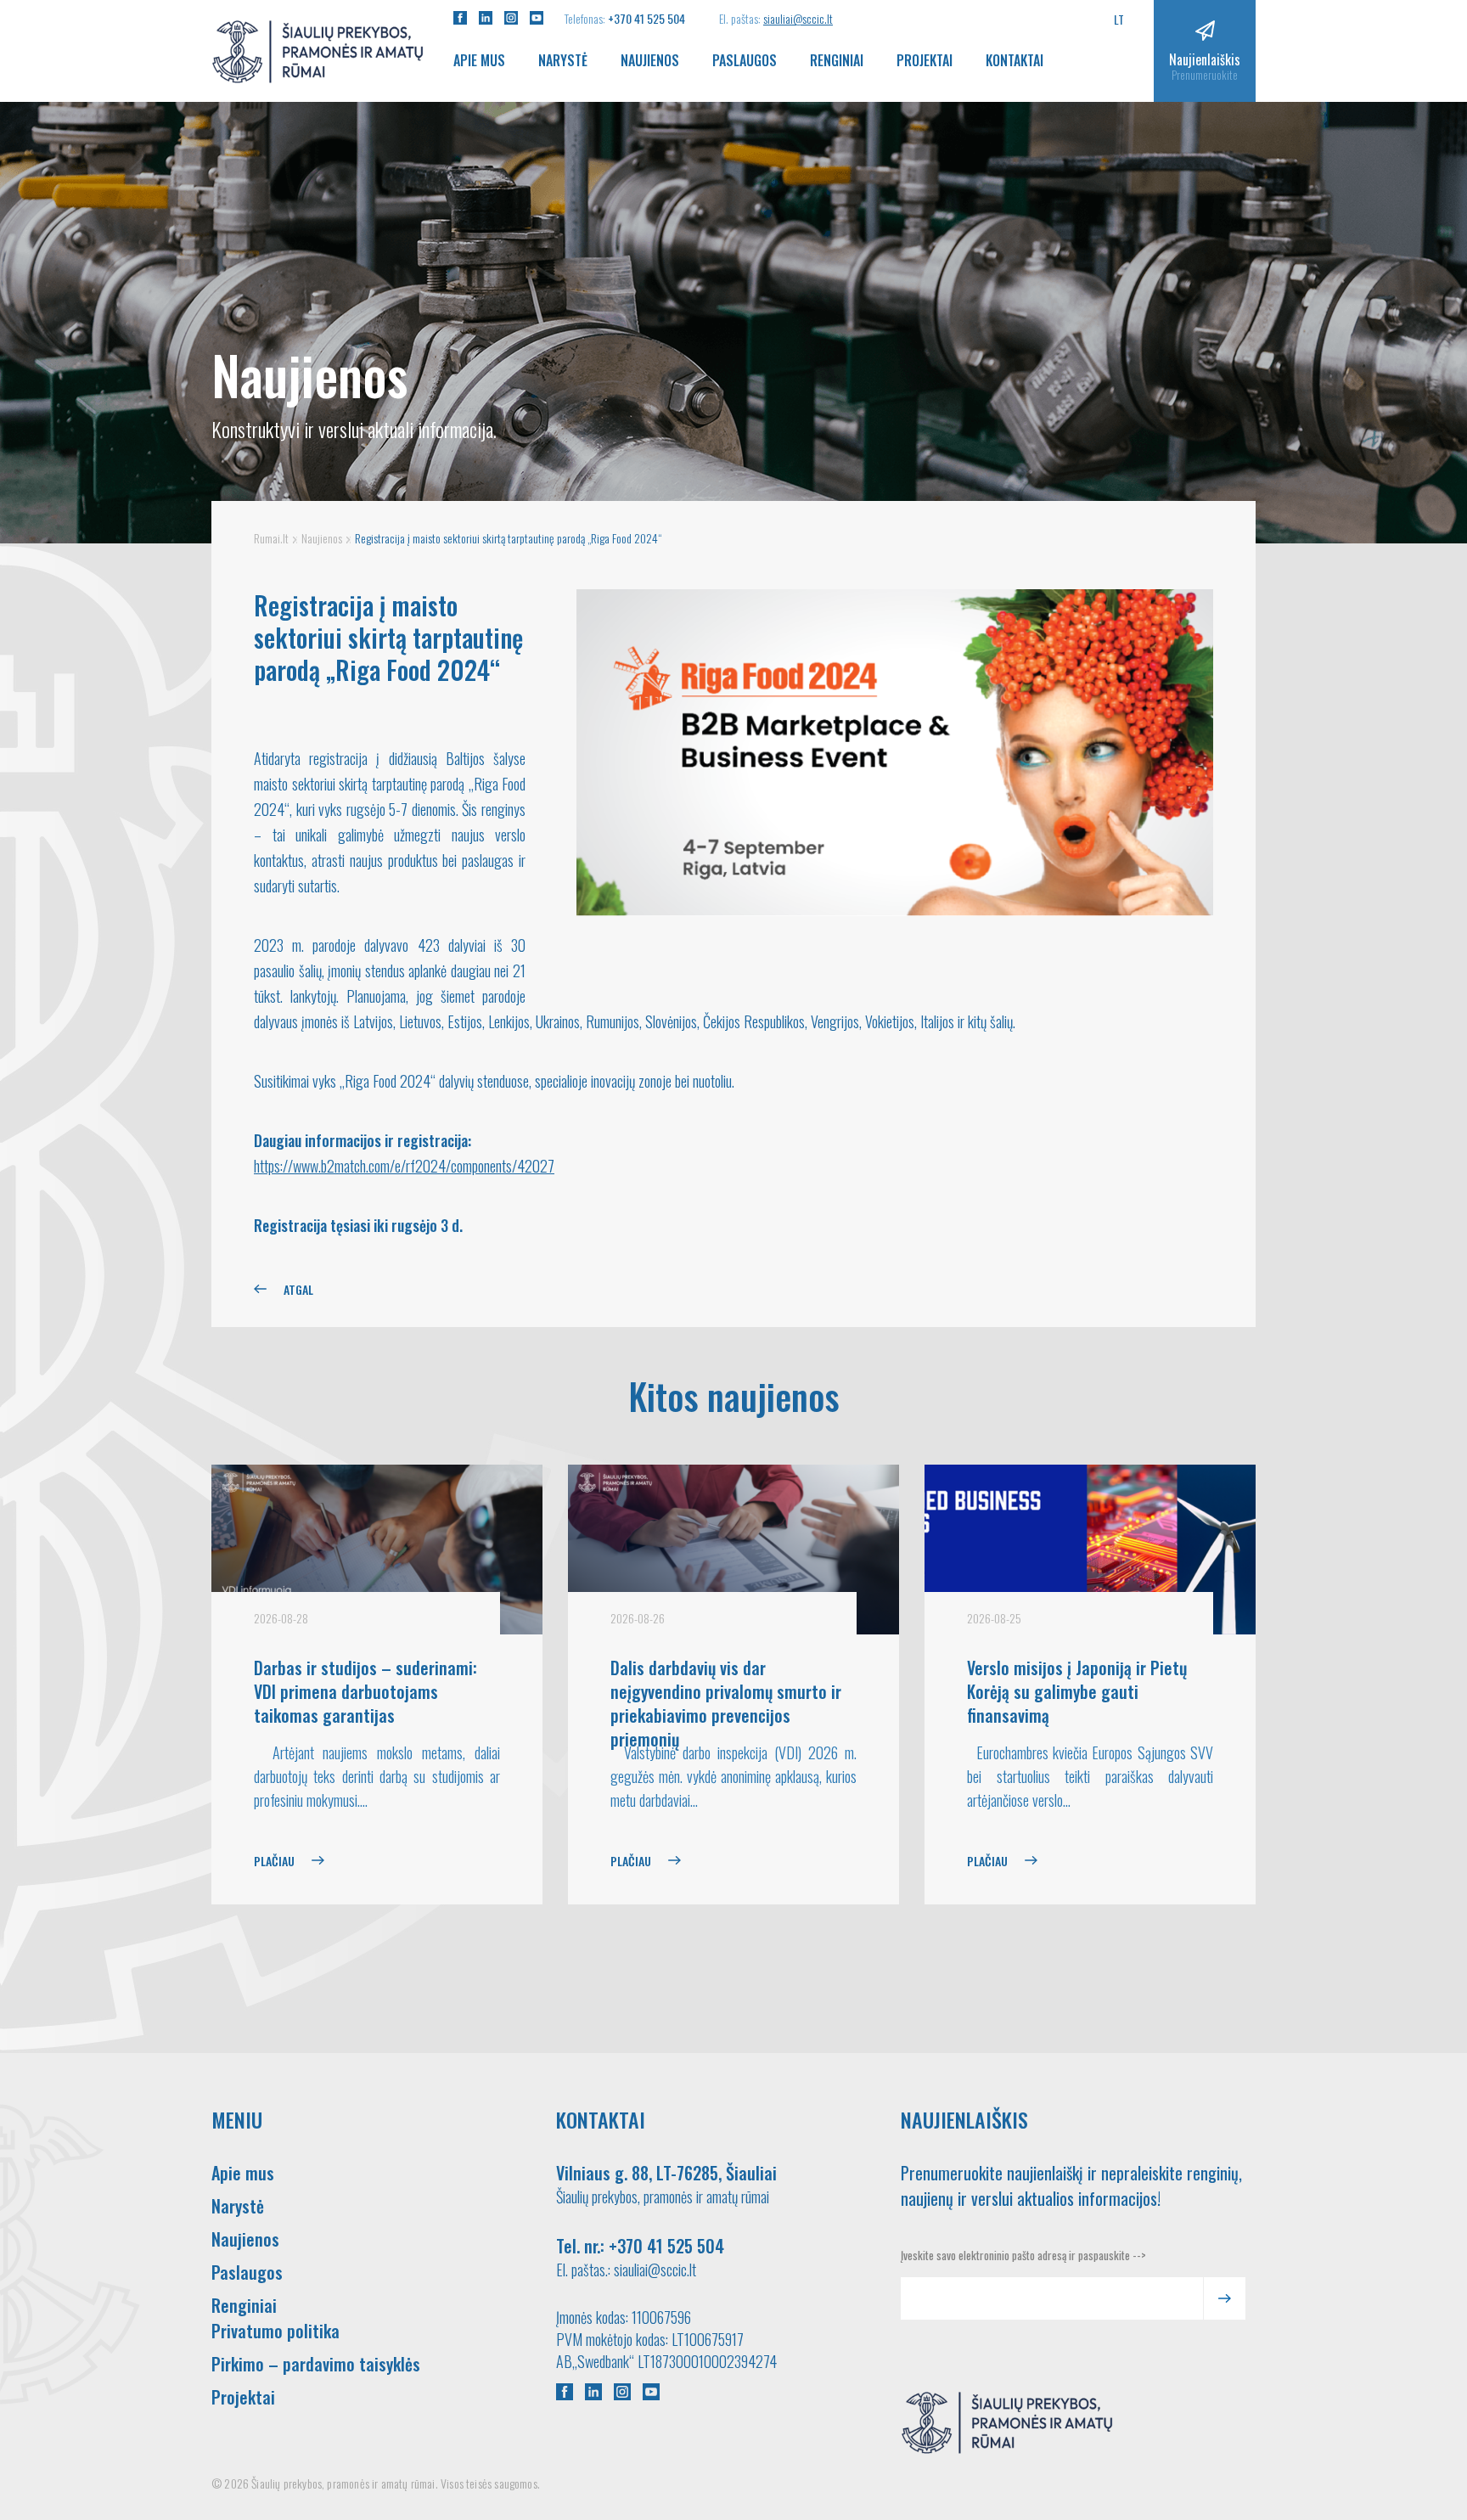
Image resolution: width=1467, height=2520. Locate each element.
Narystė (563, 60)
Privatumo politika (275, 2331)
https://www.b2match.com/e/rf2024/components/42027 (404, 1166)
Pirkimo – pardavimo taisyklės (316, 2364)
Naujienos (650, 60)
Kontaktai (1015, 60)
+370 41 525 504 (646, 18)
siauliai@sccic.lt (798, 18)
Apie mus (479, 60)
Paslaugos (745, 60)
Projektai (925, 60)
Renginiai (837, 60)
